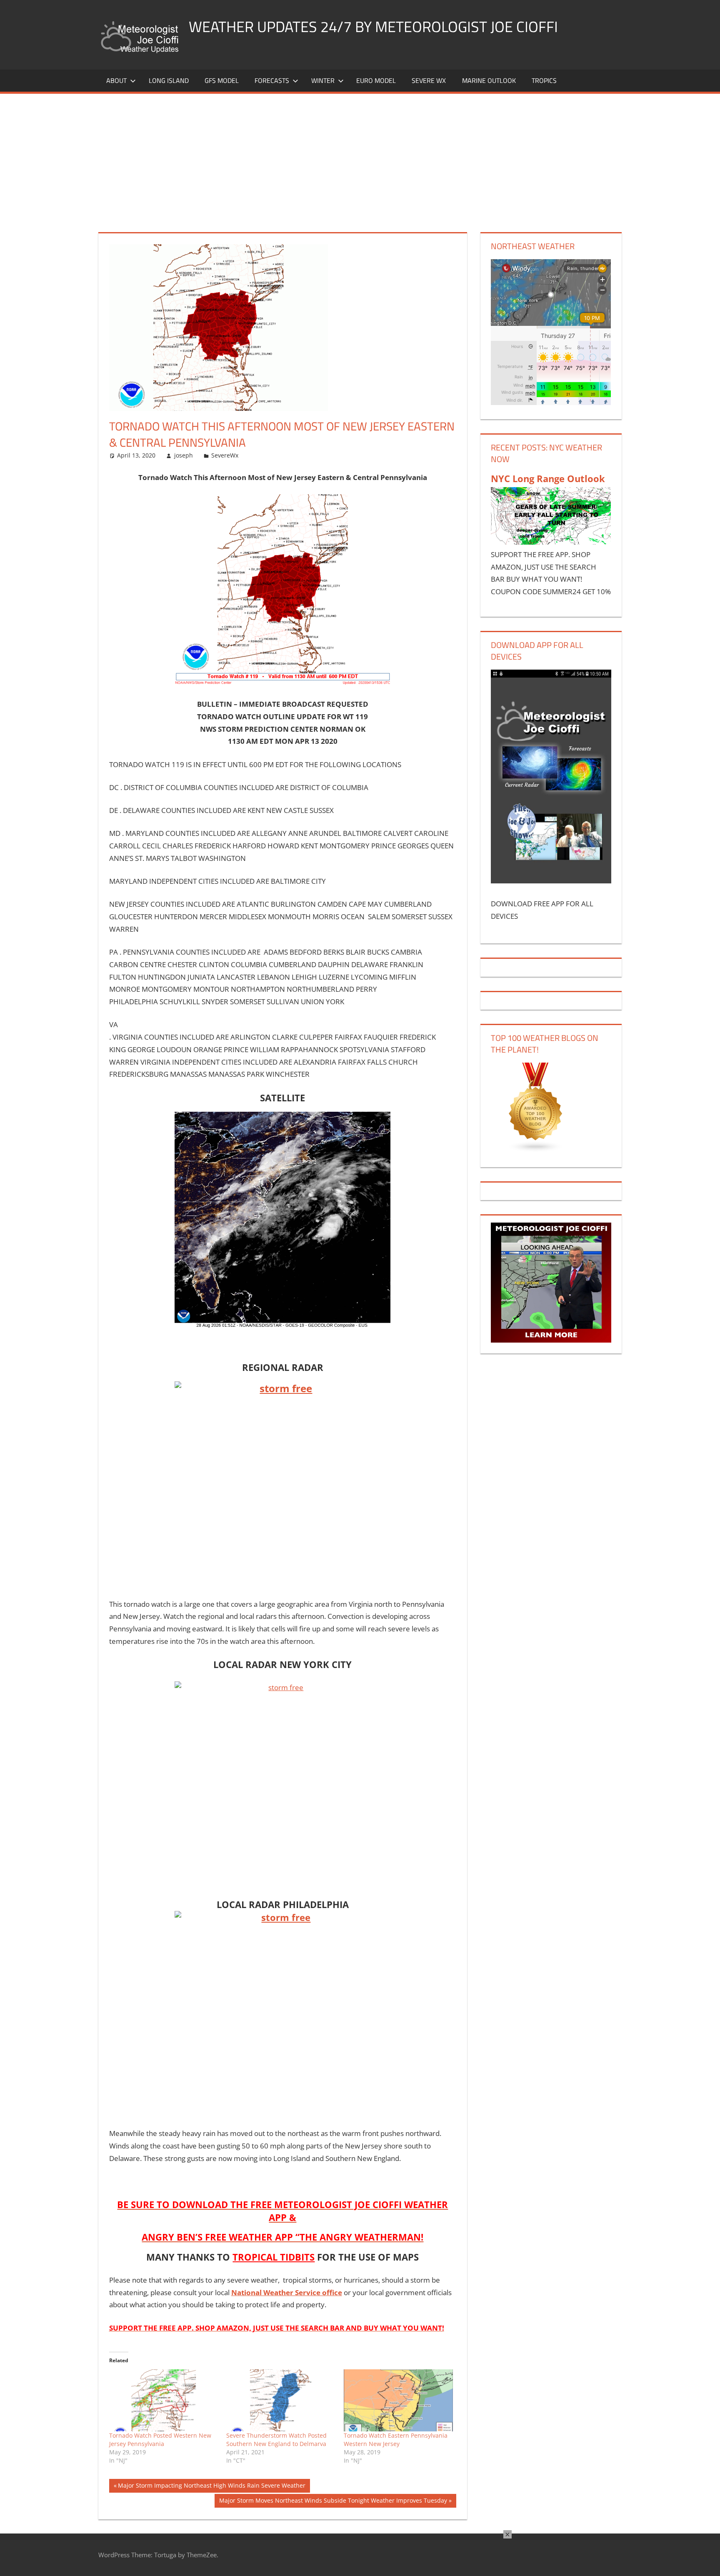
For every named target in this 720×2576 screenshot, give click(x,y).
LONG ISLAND (169, 80)
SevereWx (225, 455)
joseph (184, 455)
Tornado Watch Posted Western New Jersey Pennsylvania (160, 2440)
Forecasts (272, 80)
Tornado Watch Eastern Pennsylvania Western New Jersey (396, 2440)
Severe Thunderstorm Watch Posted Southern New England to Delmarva (276, 2440)
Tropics (544, 80)
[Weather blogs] (536, 1150)
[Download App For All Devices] (551, 881)
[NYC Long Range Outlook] (551, 542)
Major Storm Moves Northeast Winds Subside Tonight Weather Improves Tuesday (333, 2502)
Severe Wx (429, 80)
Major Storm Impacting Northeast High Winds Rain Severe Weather (211, 2487)
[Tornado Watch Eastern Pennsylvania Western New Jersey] (398, 2401)
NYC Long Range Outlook (548, 478)
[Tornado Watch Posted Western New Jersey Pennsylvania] (164, 2401)
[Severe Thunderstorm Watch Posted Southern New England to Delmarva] (281, 2401)
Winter (323, 80)
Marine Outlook (489, 80)
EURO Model (376, 80)
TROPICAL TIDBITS (274, 2257)
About (116, 80)
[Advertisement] (360, 156)
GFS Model (222, 80)
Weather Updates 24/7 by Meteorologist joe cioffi (373, 26)
